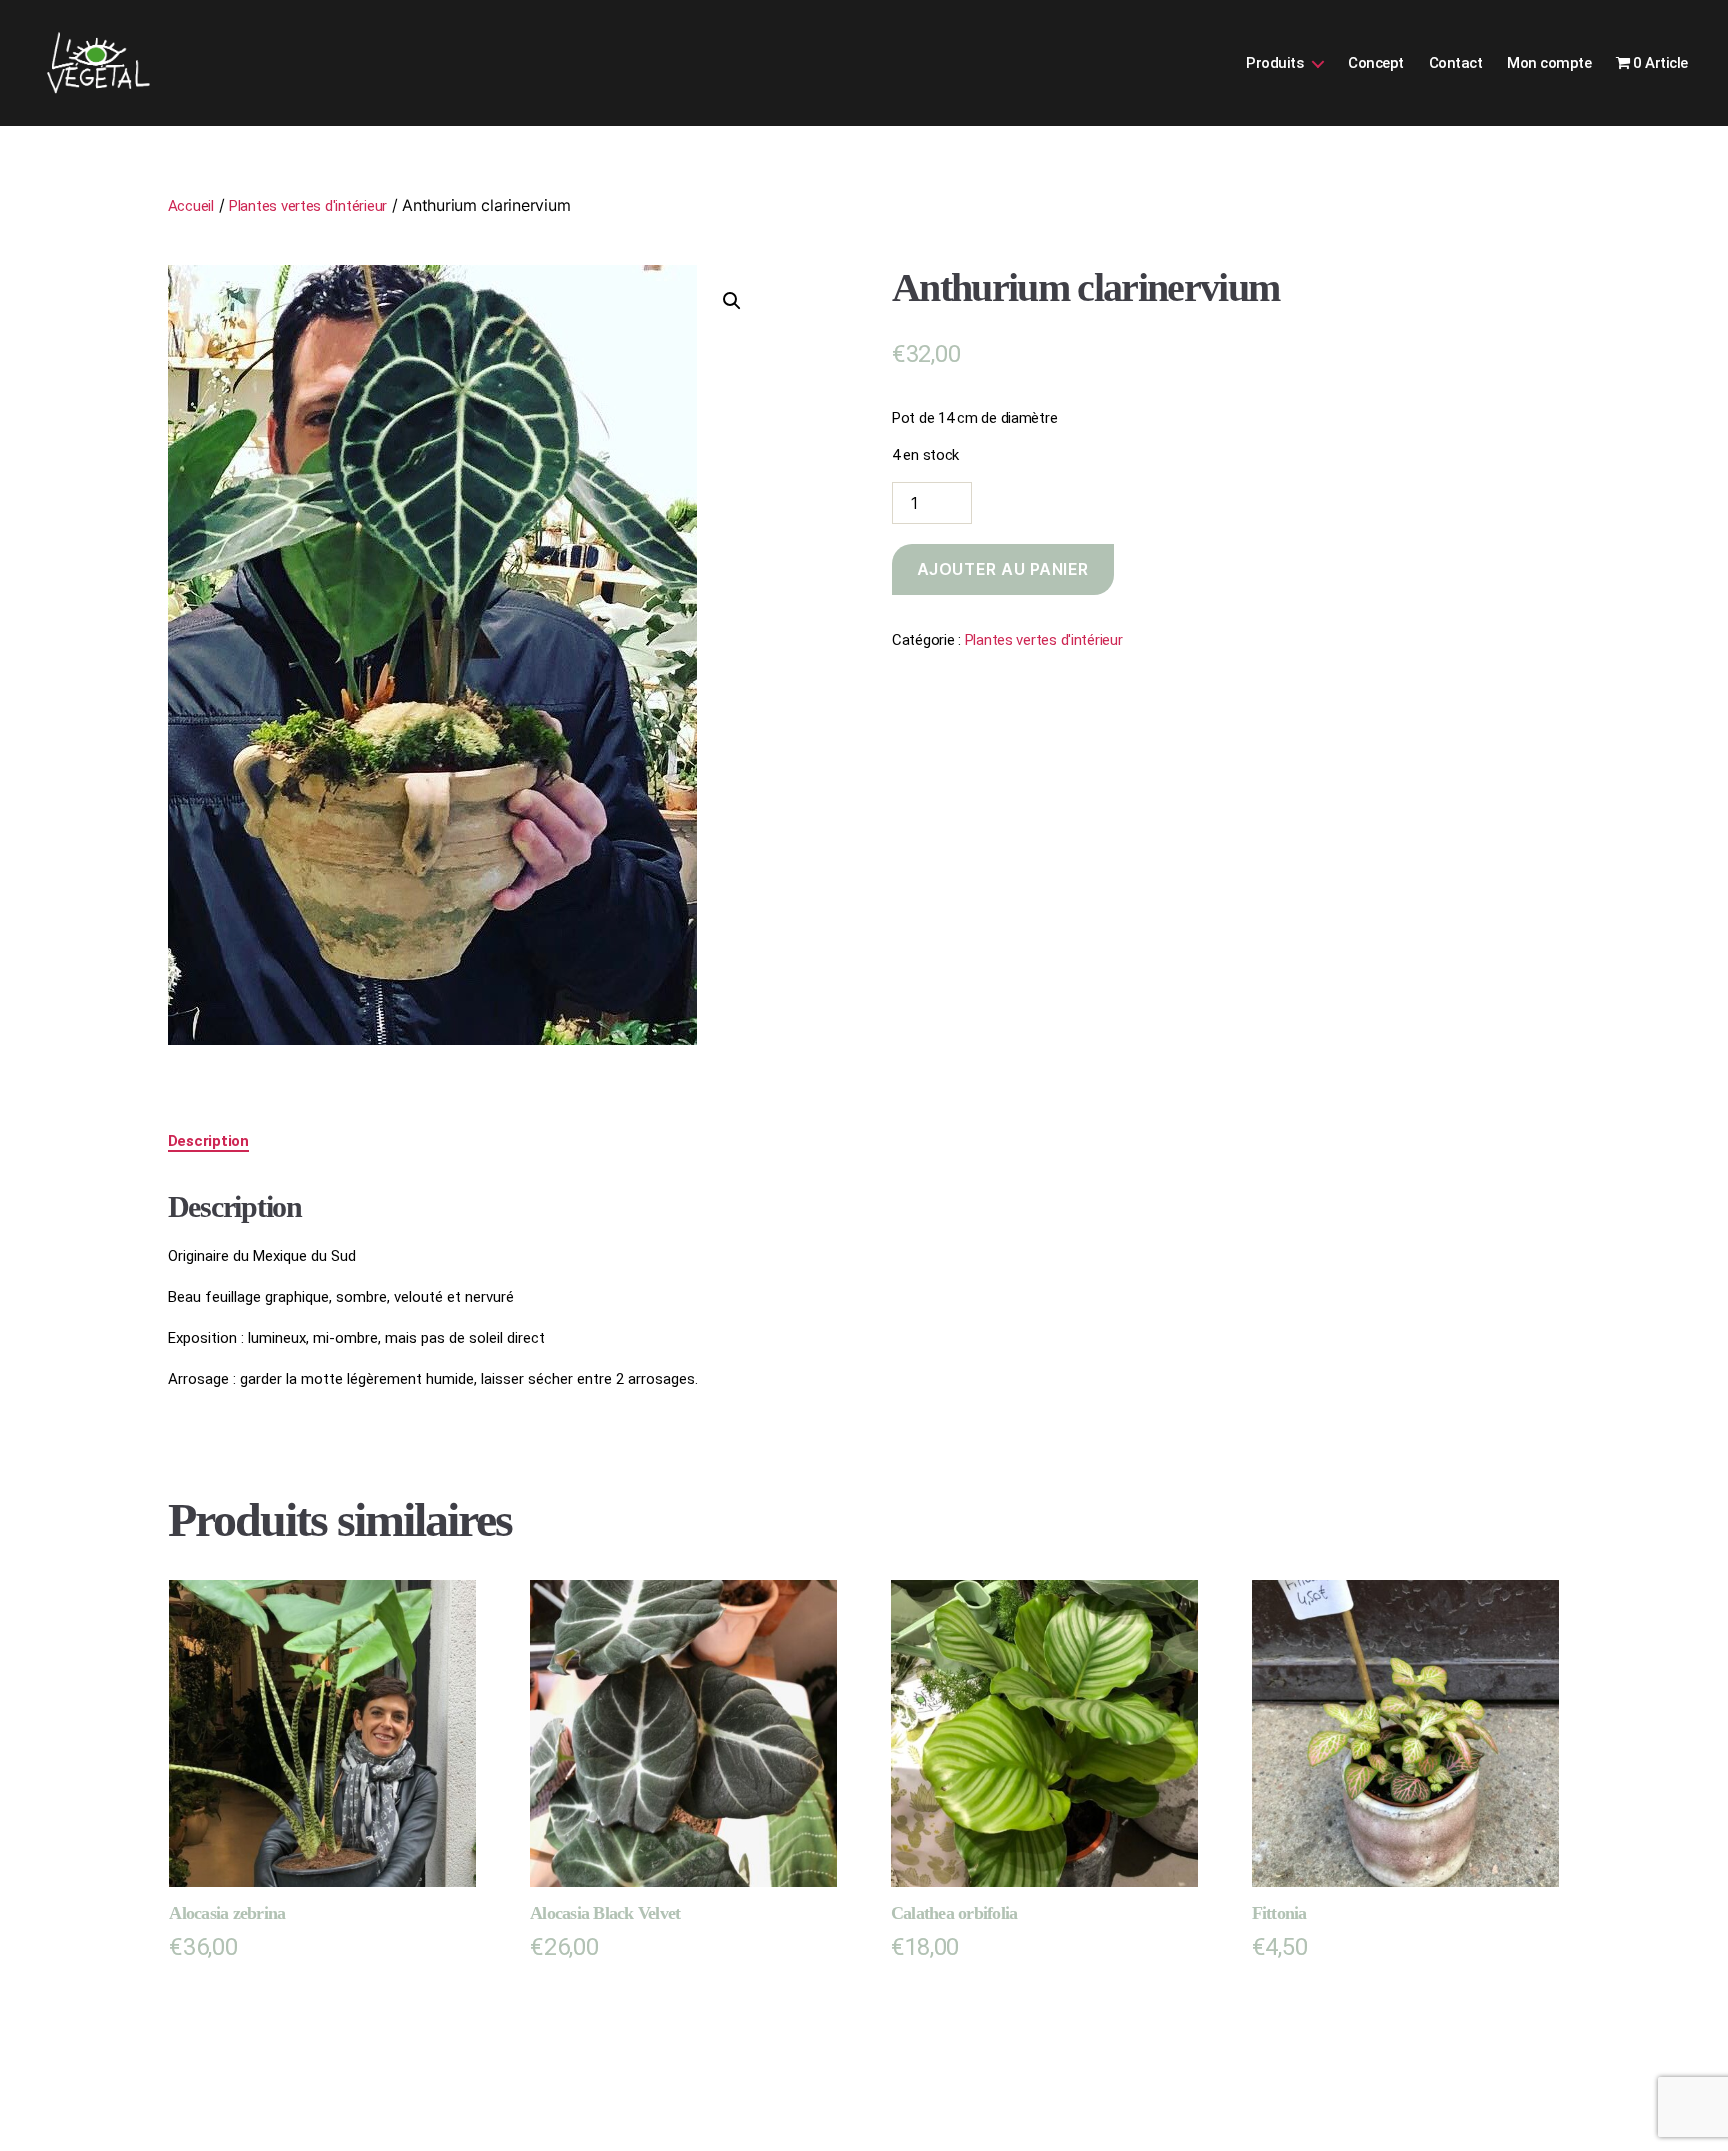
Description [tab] (208, 1141)
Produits (1274, 63)
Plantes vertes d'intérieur (308, 206)
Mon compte (1549, 63)
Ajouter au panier (1003, 569)
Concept (1376, 63)
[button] (732, 301)
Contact (1456, 63)
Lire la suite (590, 1995)
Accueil (191, 206)
